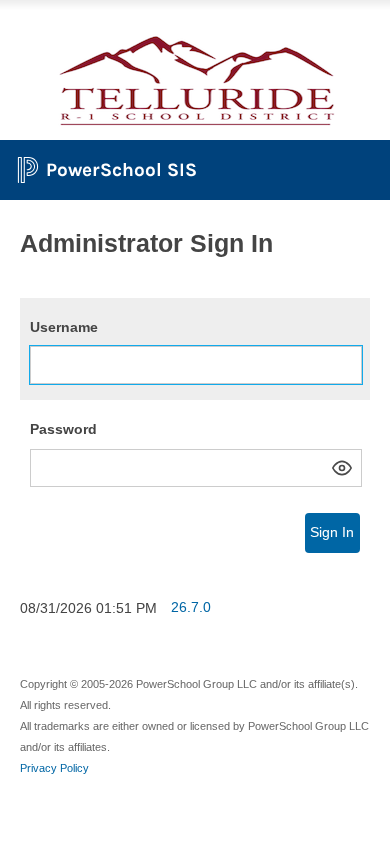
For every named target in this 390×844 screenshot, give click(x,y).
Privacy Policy (54, 768)
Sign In (332, 532)
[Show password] (342, 468)
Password (63, 429)
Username (64, 327)
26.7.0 (191, 607)
